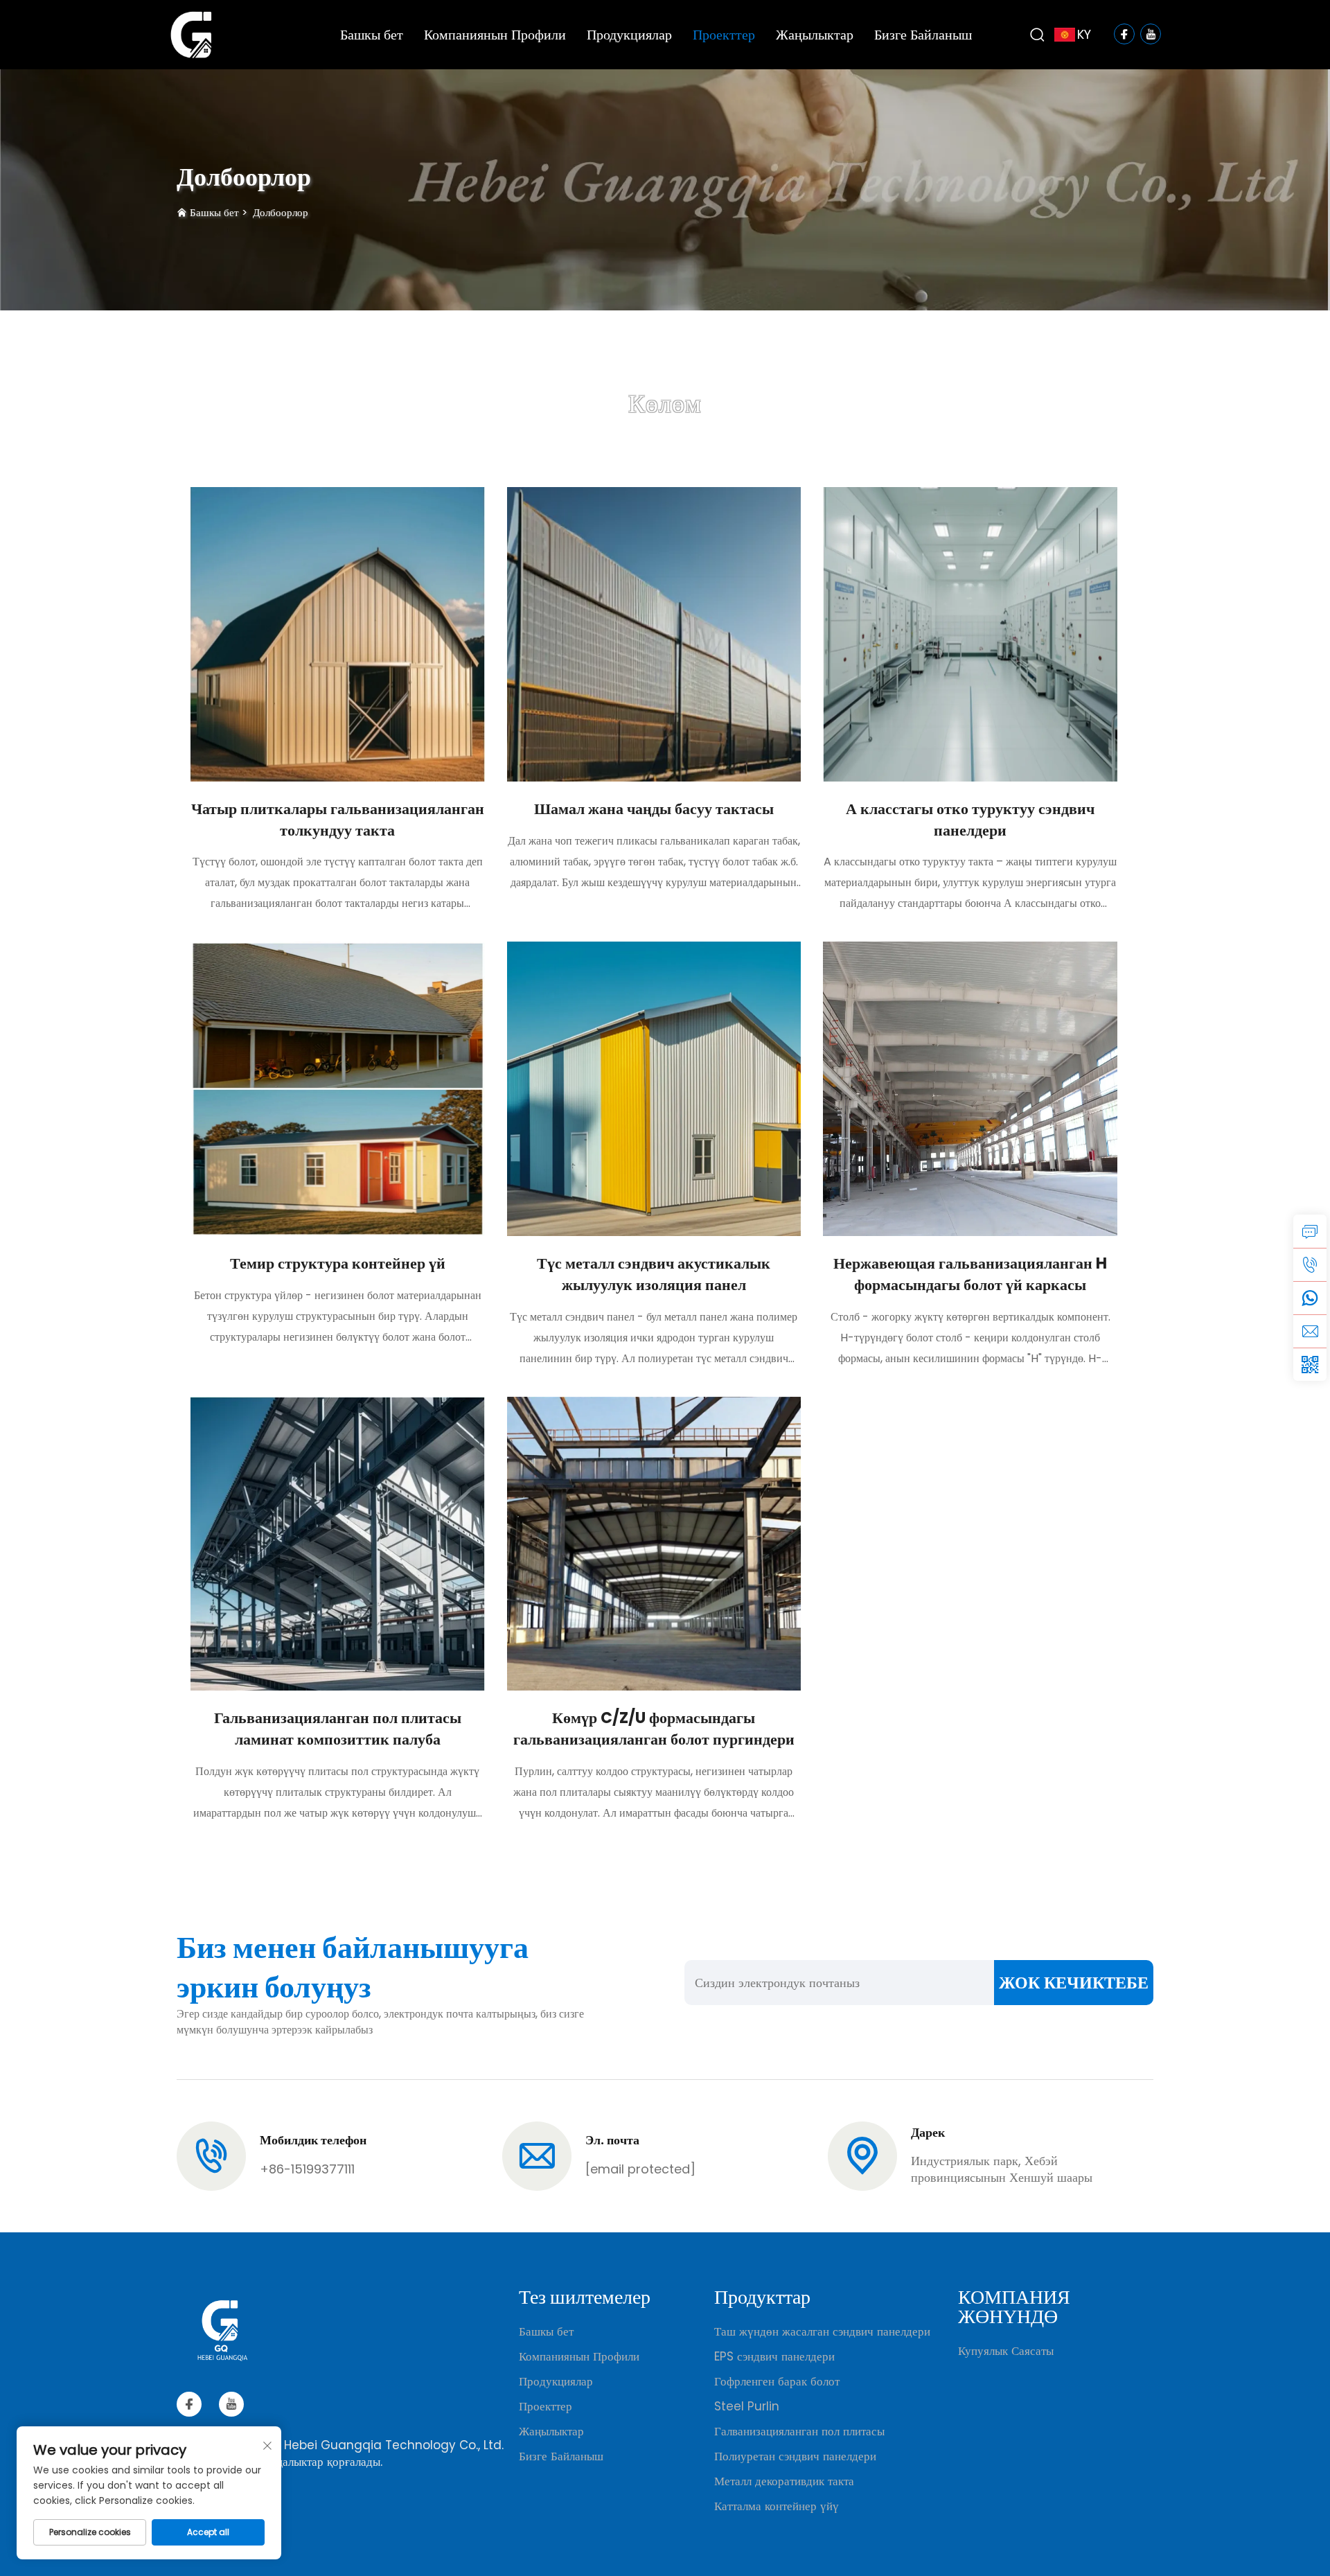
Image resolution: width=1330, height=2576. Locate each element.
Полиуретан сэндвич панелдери (795, 2456)
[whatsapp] (1310, 1298)
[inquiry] (1310, 1231)
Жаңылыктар (815, 35)
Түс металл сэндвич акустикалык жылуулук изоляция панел (654, 1274)
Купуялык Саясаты (1006, 2351)
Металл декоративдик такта (784, 2481)
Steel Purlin (747, 2406)
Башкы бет (372, 35)
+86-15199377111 (307, 2169)
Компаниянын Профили (495, 35)
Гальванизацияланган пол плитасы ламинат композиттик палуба (338, 1729)
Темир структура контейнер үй (338, 1263)
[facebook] (189, 2404)
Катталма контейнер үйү (777, 2506)
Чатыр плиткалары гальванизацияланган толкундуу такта (338, 820)
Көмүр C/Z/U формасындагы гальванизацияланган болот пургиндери (654, 1729)
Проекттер (724, 35)
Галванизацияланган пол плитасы (799, 2431)
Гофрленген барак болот (777, 2381)
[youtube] (231, 2404)
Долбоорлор (281, 212)
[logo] (191, 34)
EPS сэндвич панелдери (774, 2356)
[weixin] (1310, 1364)
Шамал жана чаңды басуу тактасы (654, 809)
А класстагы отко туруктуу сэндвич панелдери (970, 820)
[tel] (1310, 1264)
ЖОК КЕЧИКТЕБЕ (1074, 1983)
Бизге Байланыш (923, 35)
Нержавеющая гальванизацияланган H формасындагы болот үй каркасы (970, 1274)
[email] (1310, 1331)
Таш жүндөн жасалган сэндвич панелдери (822, 2331)
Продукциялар (629, 35)
